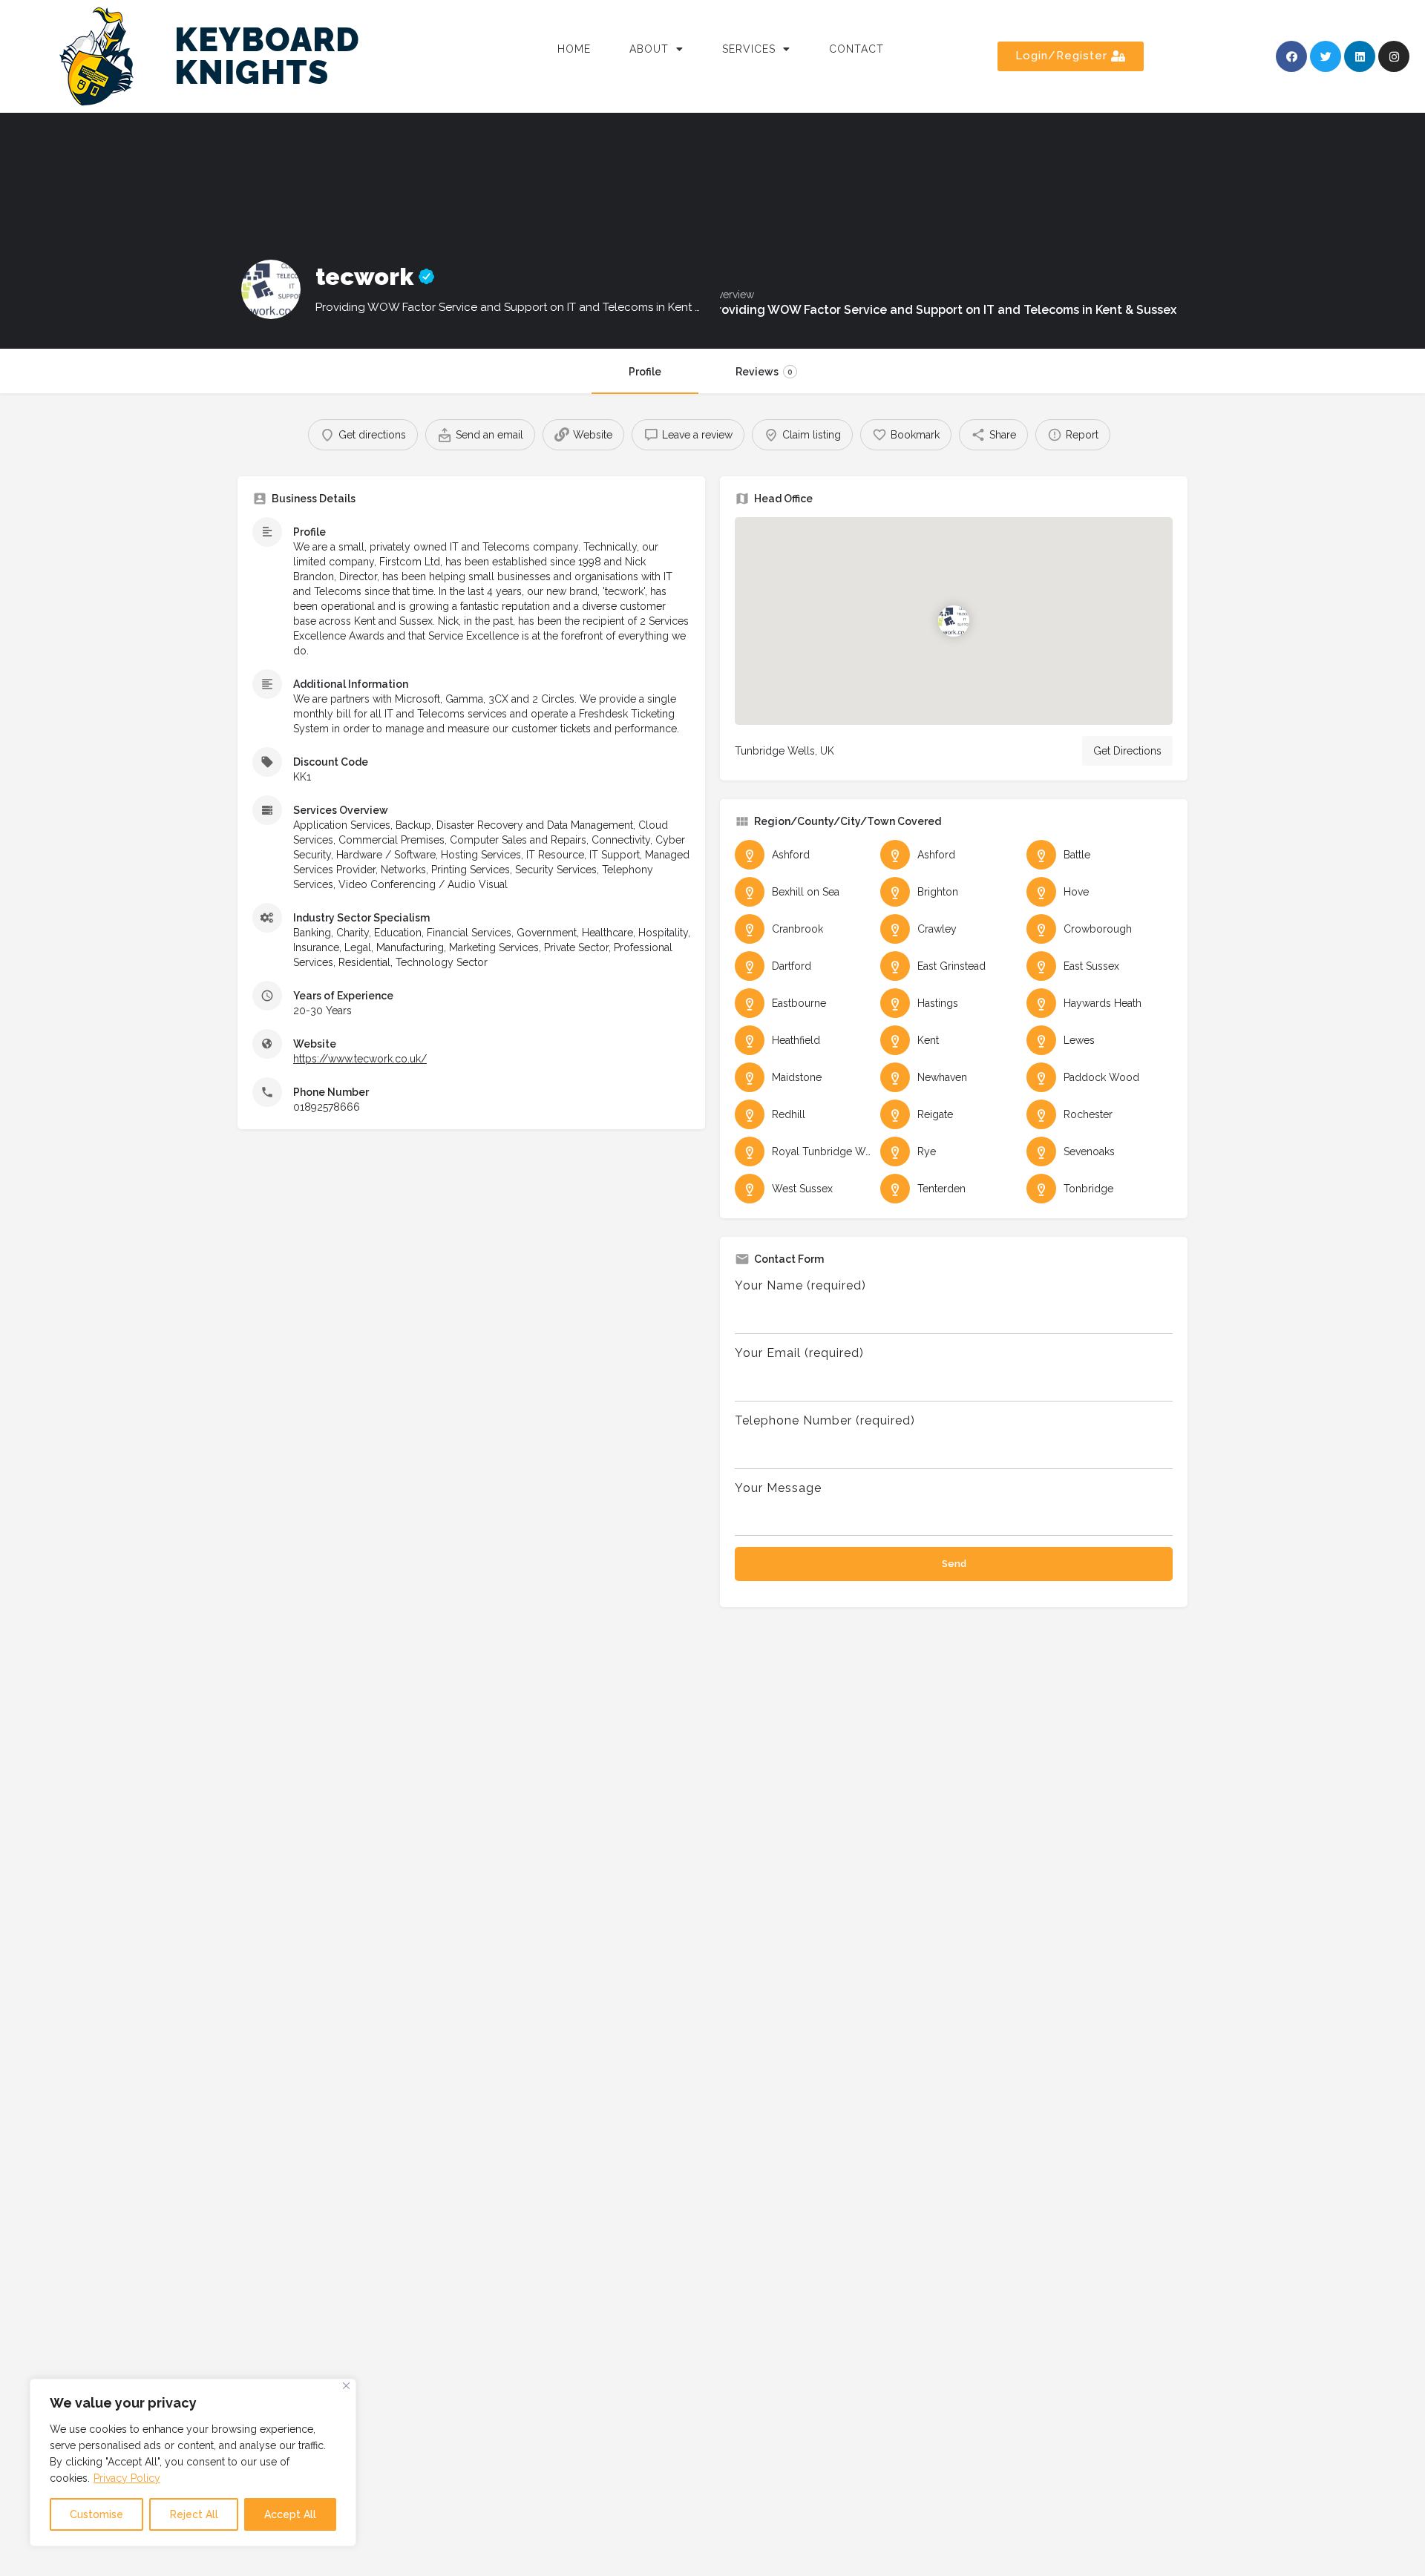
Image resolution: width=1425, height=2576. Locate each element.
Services (749, 49)
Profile (645, 372)
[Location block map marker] (954, 621)
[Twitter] (1326, 56)
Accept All (290, 2514)
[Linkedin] (1360, 56)
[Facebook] (1291, 56)
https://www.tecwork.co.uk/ (360, 1059)
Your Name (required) (800, 1285)
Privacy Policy (127, 2478)
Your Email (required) (799, 1353)
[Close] (346, 2386)
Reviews (764, 372)
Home (574, 49)
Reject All (194, 2514)
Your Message (778, 1488)
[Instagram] (1394, 56)
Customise (96, 2514)
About (649, 49)
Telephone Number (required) (825, 1420)
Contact (856, 49)
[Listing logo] (271, 289)
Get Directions (1127, 751)
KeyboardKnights (267, 56)
